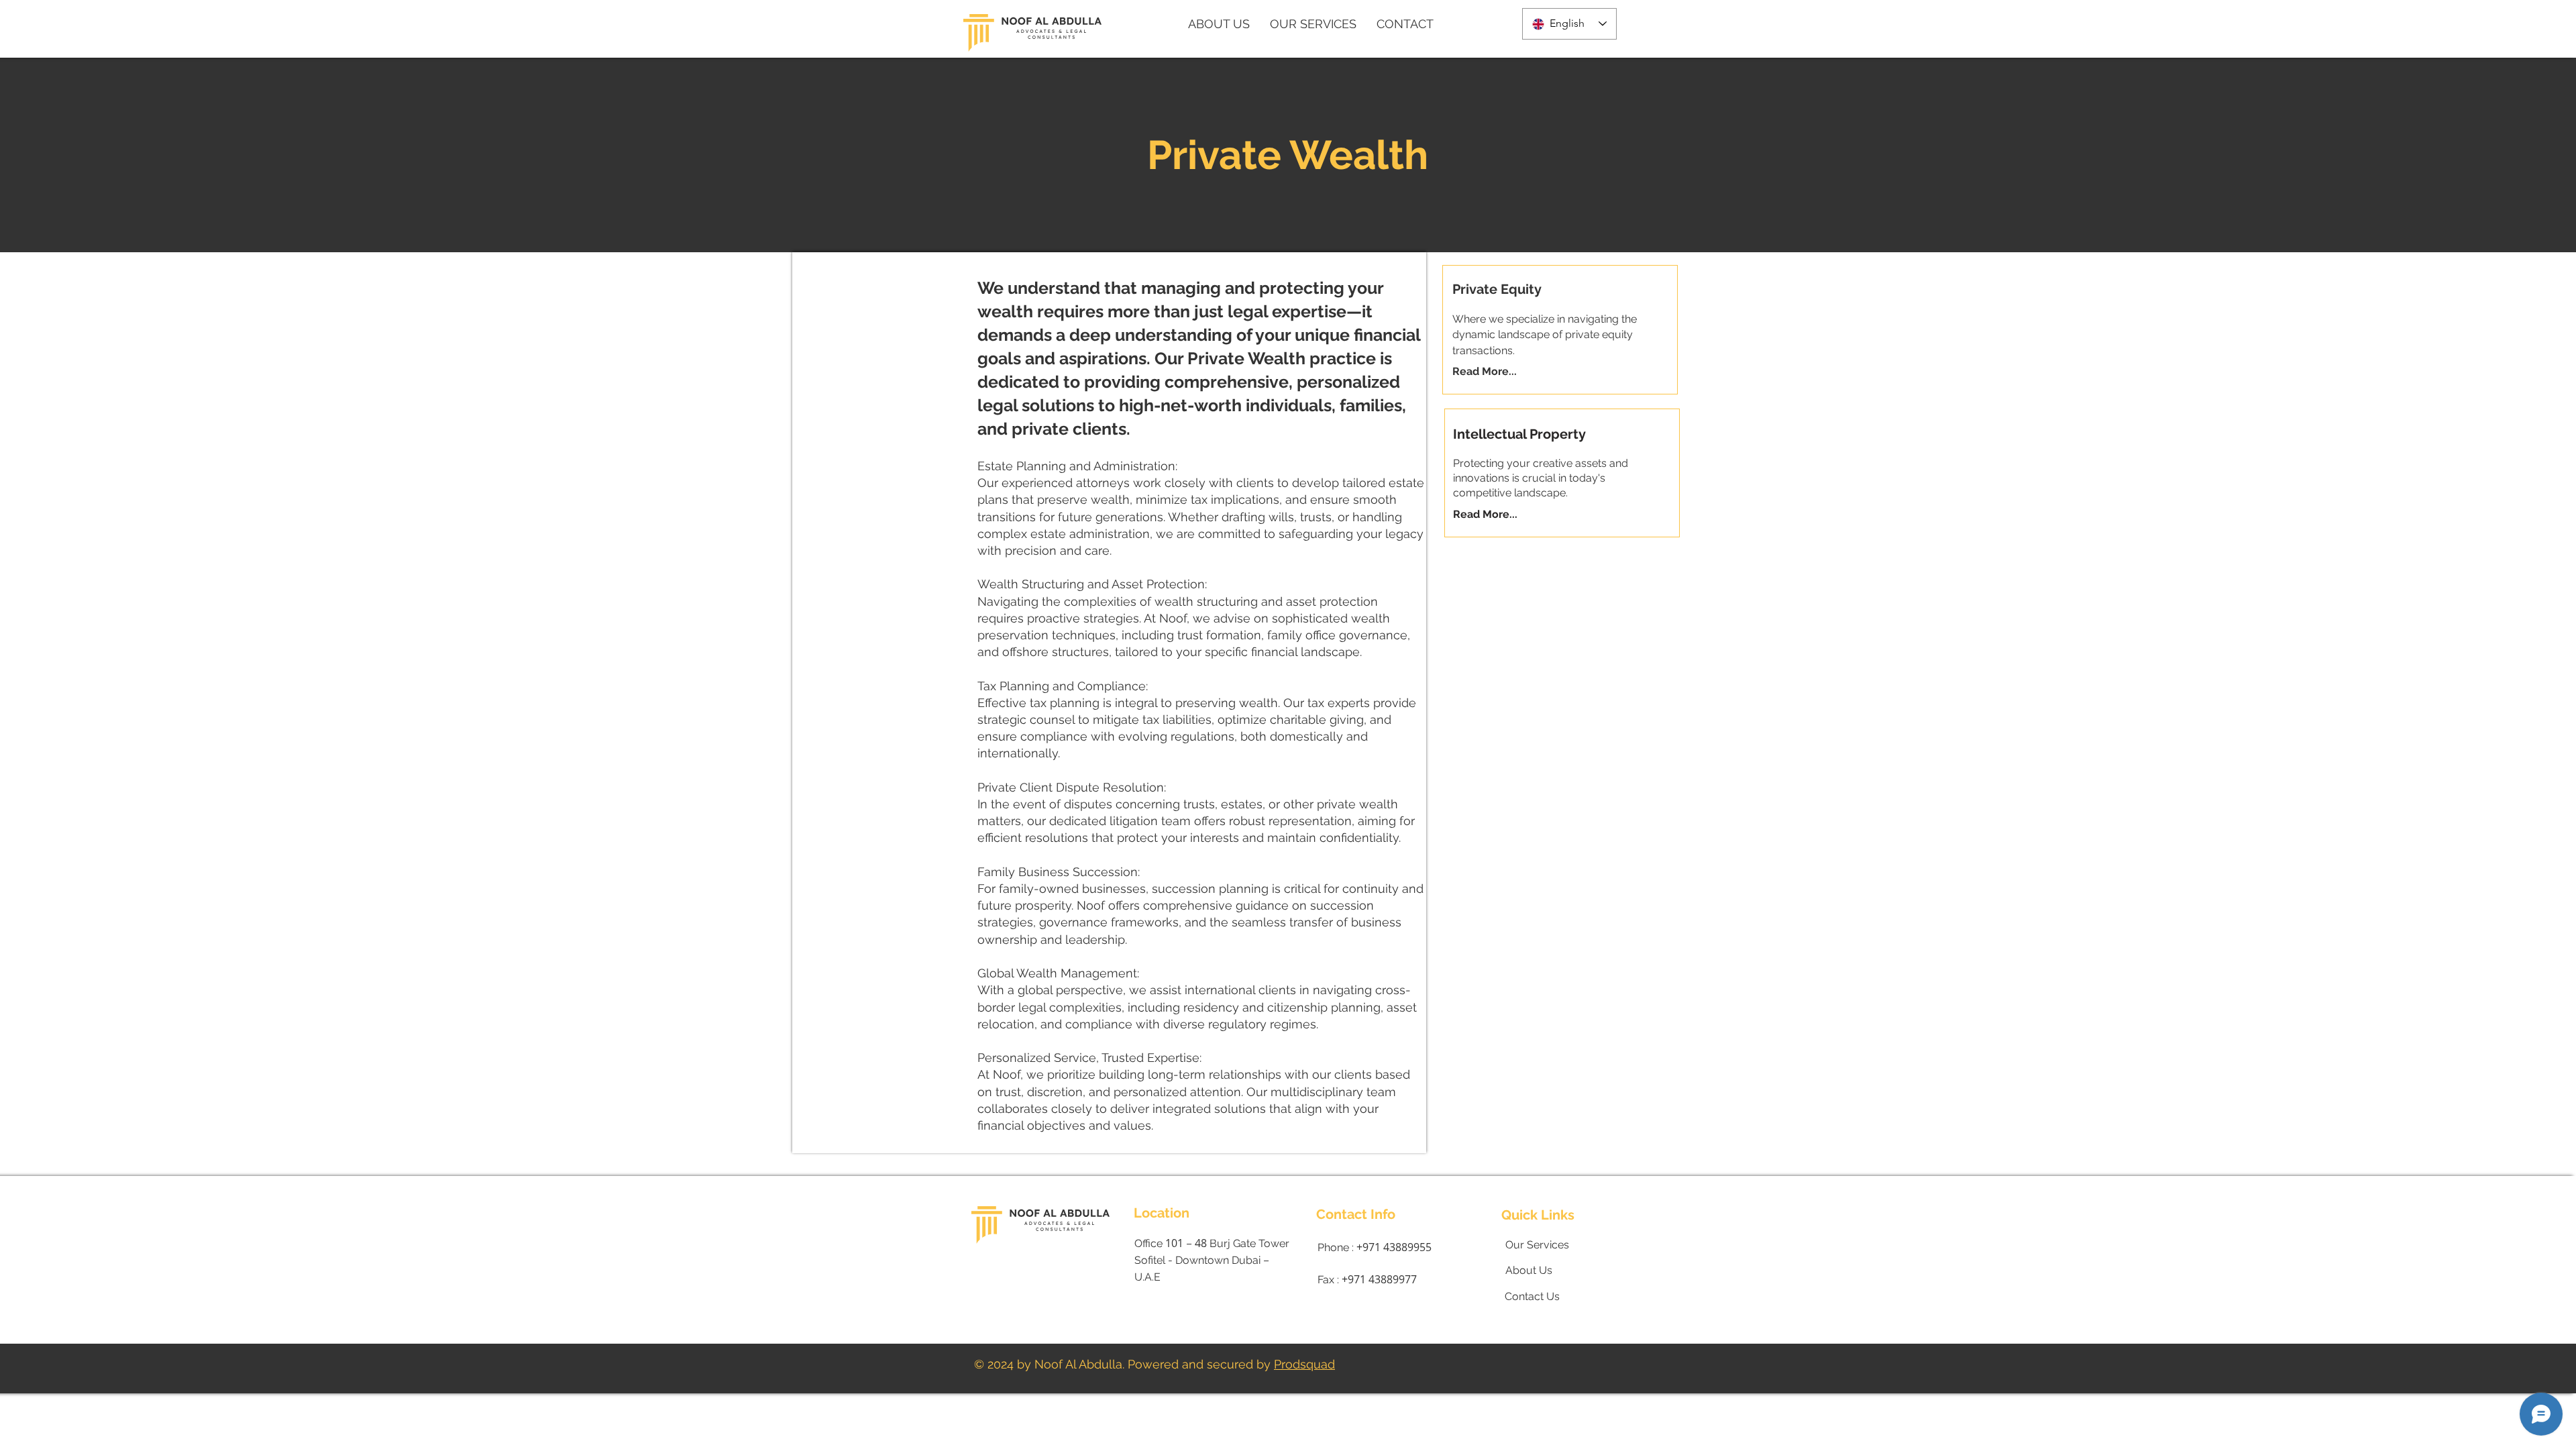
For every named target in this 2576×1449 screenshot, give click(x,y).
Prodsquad (1304, 1364)
